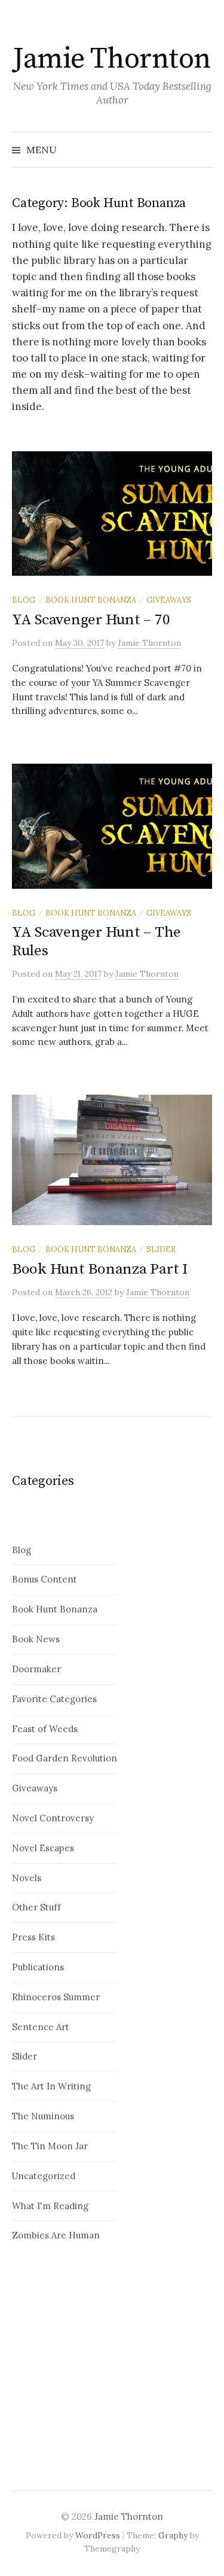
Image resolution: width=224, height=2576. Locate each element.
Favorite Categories (54, 1699)
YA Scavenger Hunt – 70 (91, 620)
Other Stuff (36, 1907)
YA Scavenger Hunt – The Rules (96, 941)
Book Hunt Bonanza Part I (100, 1269)
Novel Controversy (53, 1818)
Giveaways (169, 600)
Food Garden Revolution (65, 1758)
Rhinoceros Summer (56, 1997)
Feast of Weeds (45, 1729)
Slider (161, 1249)
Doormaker (36, 1669)
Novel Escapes (43, 1848)
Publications (38, 1967)
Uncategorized (44, 2176)
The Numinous (43, 2116)
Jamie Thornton (112, 59)
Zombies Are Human (56, 2235)
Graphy (173, 2535)
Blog (24, 600)
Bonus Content (45, 1579)
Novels (27, 1878)
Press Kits (33, 1937)
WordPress (98, 2535)
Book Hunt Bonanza (91, 600)
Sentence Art (41, 2027)
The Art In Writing (51, 2086)
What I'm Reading (50, 2206)
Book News (36, 1639)
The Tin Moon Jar (50, 2146)
